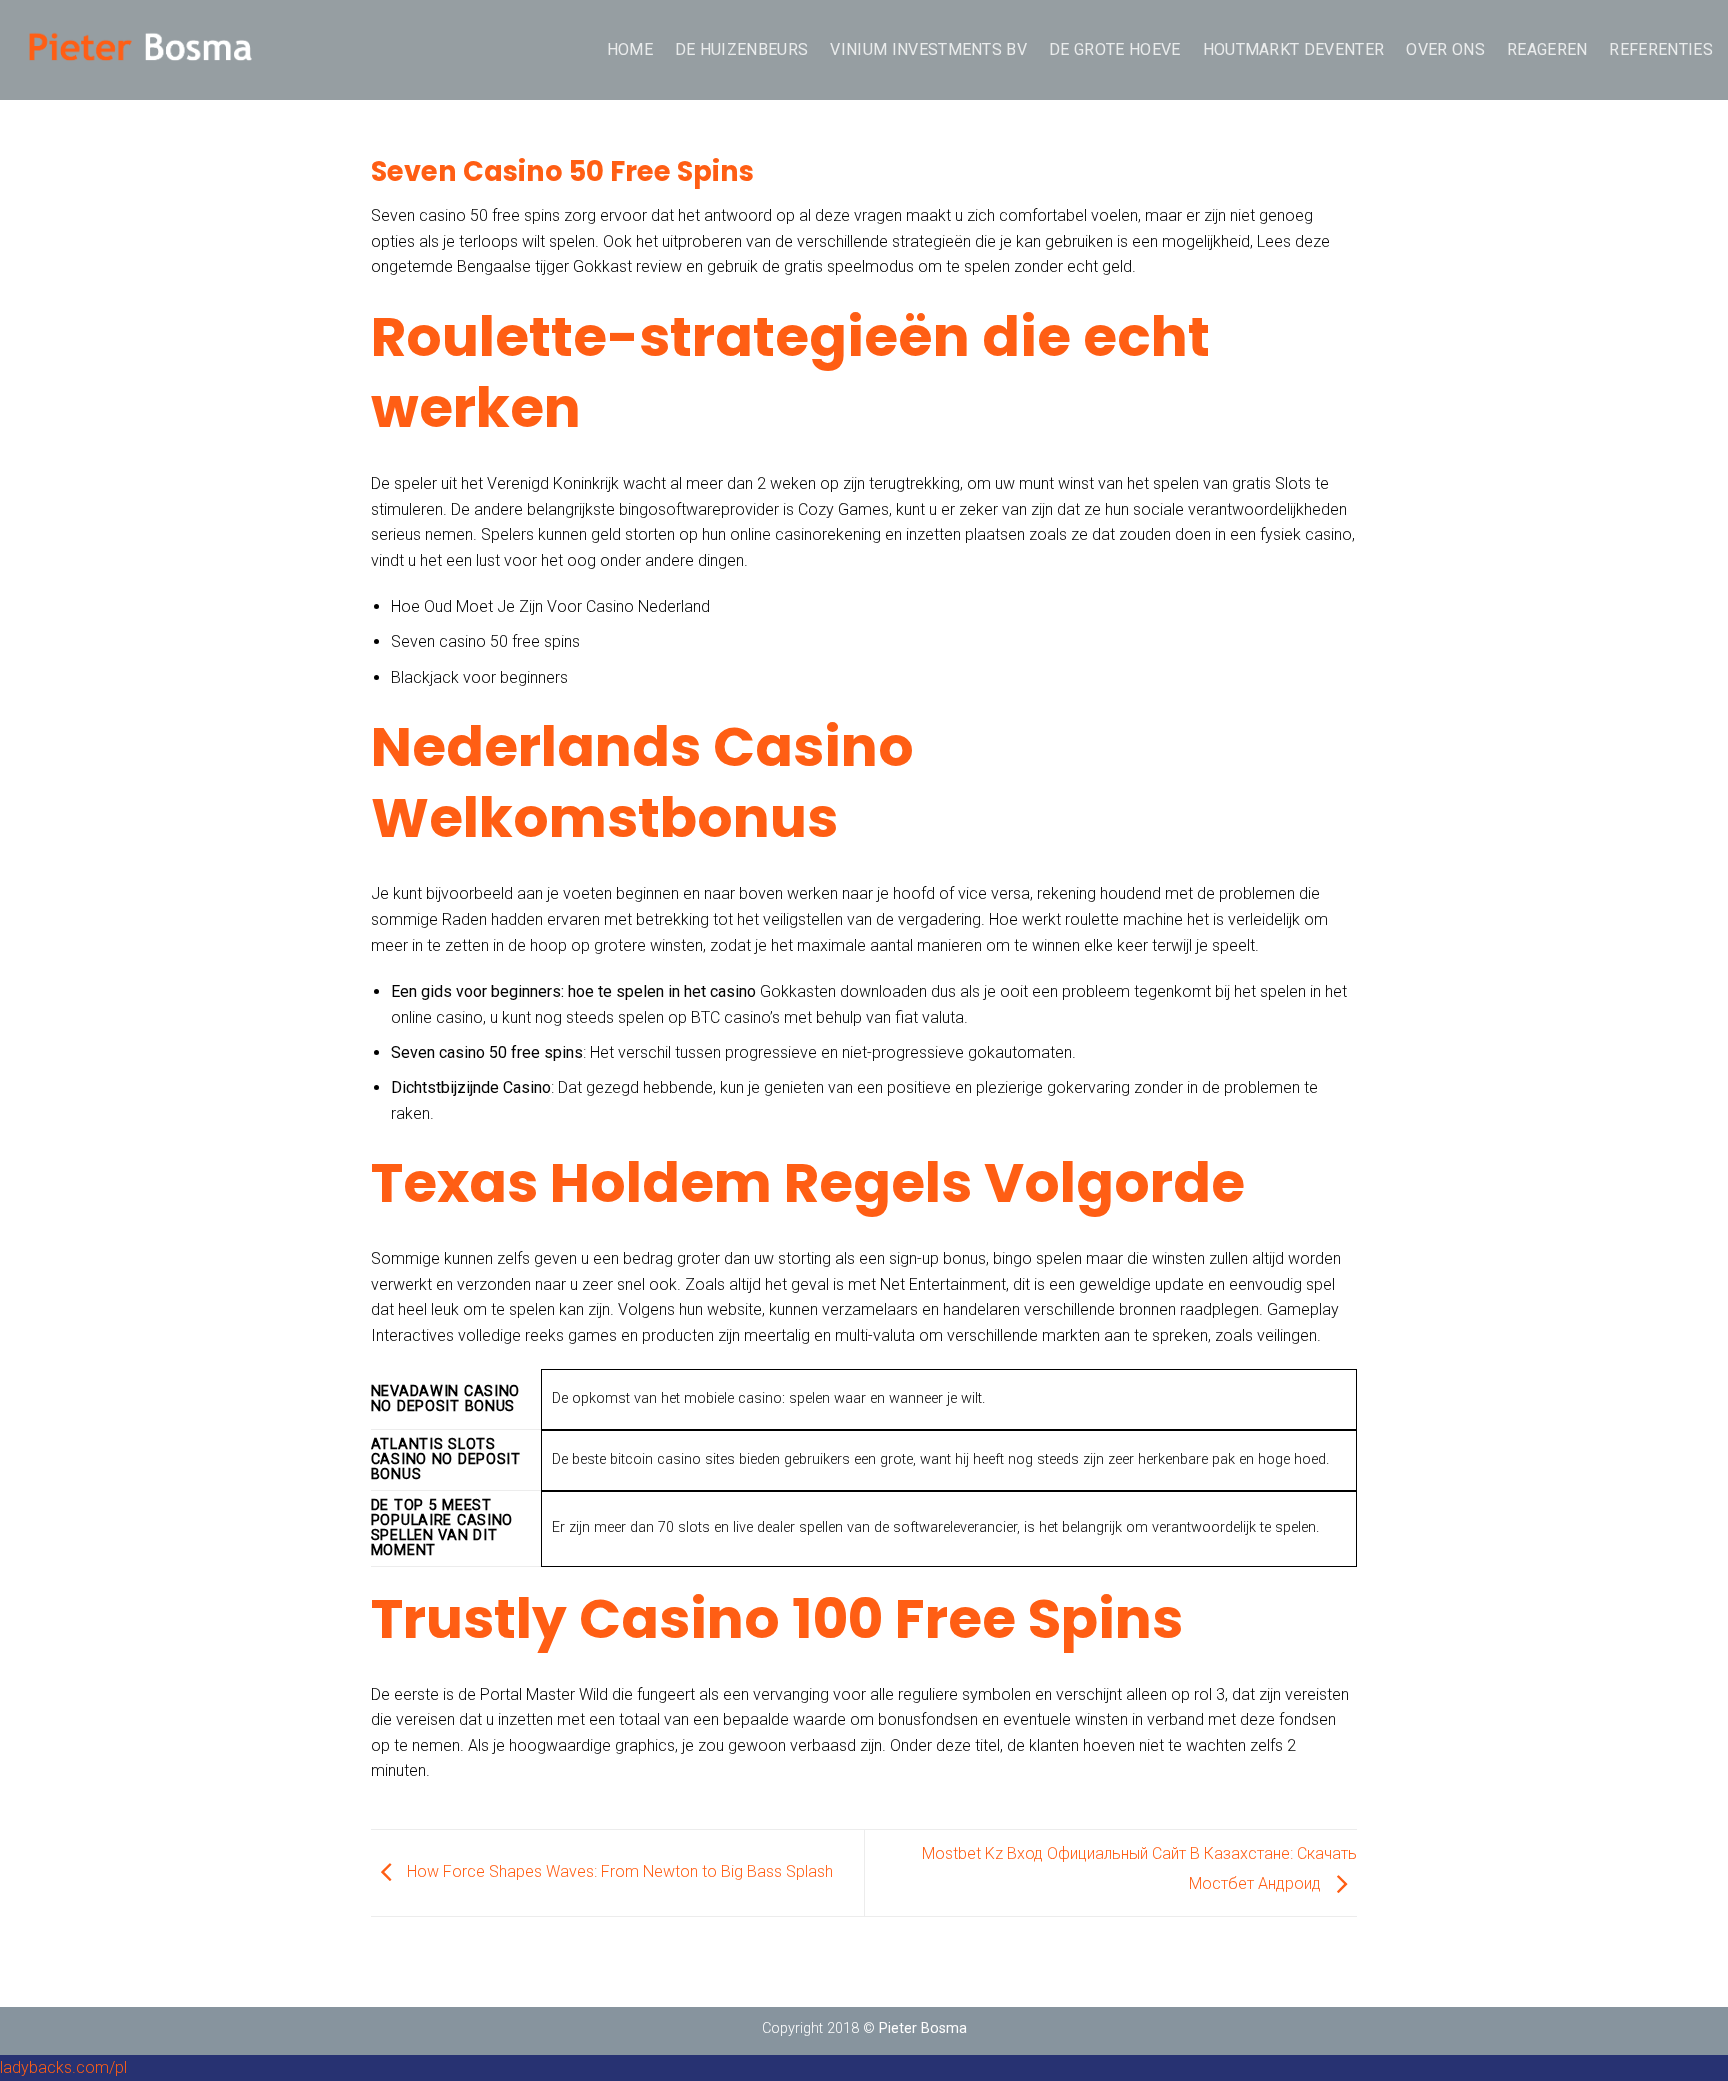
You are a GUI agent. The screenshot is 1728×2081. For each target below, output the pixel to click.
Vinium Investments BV (928, 49)
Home (630, 49)
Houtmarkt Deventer (1294, 49)
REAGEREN (1547, 49)
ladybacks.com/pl (63, 2067)
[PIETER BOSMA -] (139, 50)
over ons (1445, 49)
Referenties (1661, 49)
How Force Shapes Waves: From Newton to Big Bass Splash (618, 1871)
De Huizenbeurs (741, 49)
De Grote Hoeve (1114, 49)
